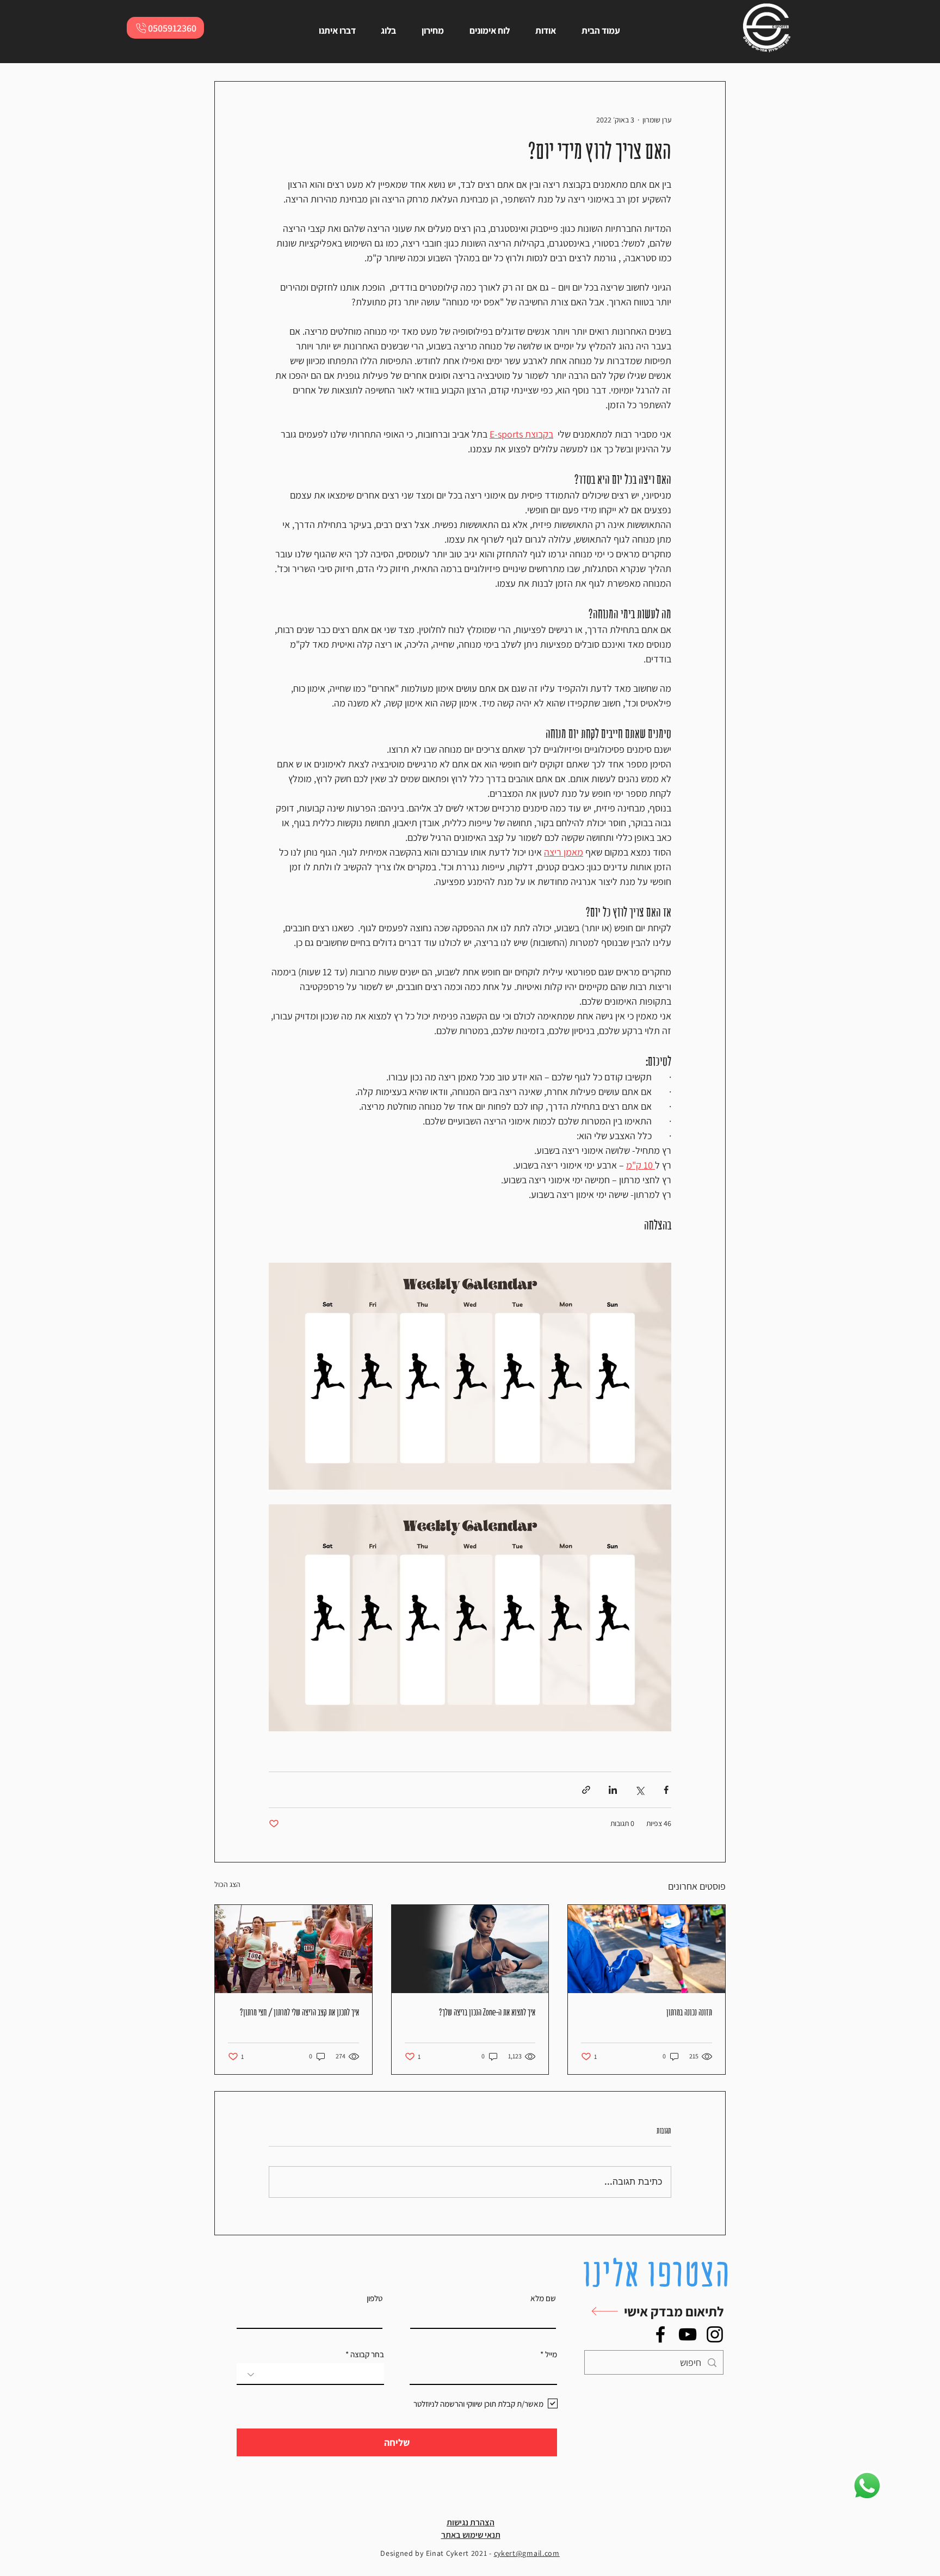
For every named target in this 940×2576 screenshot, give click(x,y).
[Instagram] (715, 2334)
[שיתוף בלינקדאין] (613, 1790)
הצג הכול (227, 1884)
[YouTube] (688, 2334)
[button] (651, 2311)
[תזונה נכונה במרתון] (647, 1949)
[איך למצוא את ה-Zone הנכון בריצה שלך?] (470, 1949)
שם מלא (543, 2298)
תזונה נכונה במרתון (689, 2012)
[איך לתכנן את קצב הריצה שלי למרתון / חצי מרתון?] (293, 1949)
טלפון (375, 2298)
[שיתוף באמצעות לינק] (586, 1790)
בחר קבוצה (367, 2354)
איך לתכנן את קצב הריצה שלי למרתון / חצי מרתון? (299, 2012)
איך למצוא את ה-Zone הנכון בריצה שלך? (487, 2012)
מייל (551, 2354)
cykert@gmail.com (527, 2553)
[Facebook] (660, 2334)
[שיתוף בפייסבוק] (666, 1790)
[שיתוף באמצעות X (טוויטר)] (639, 1790)
